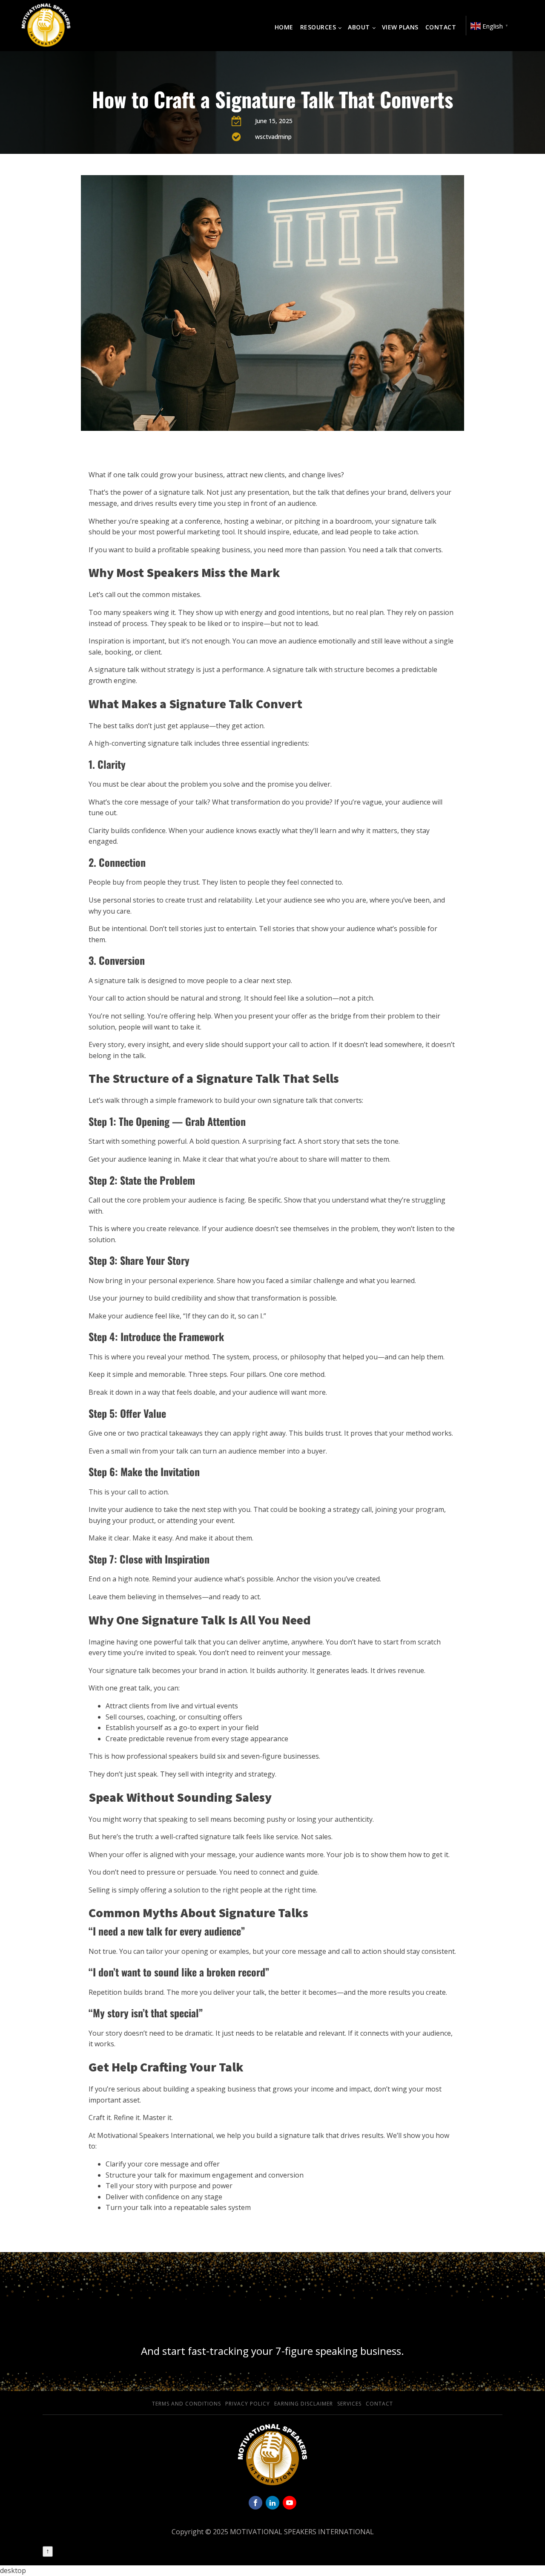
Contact (441, 27)
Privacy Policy (248, 2404)
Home (284, 27)
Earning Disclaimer (304, 2404)
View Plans (400, 27)
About (359, 27)
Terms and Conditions (186, 2404)
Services (349, 2404)
